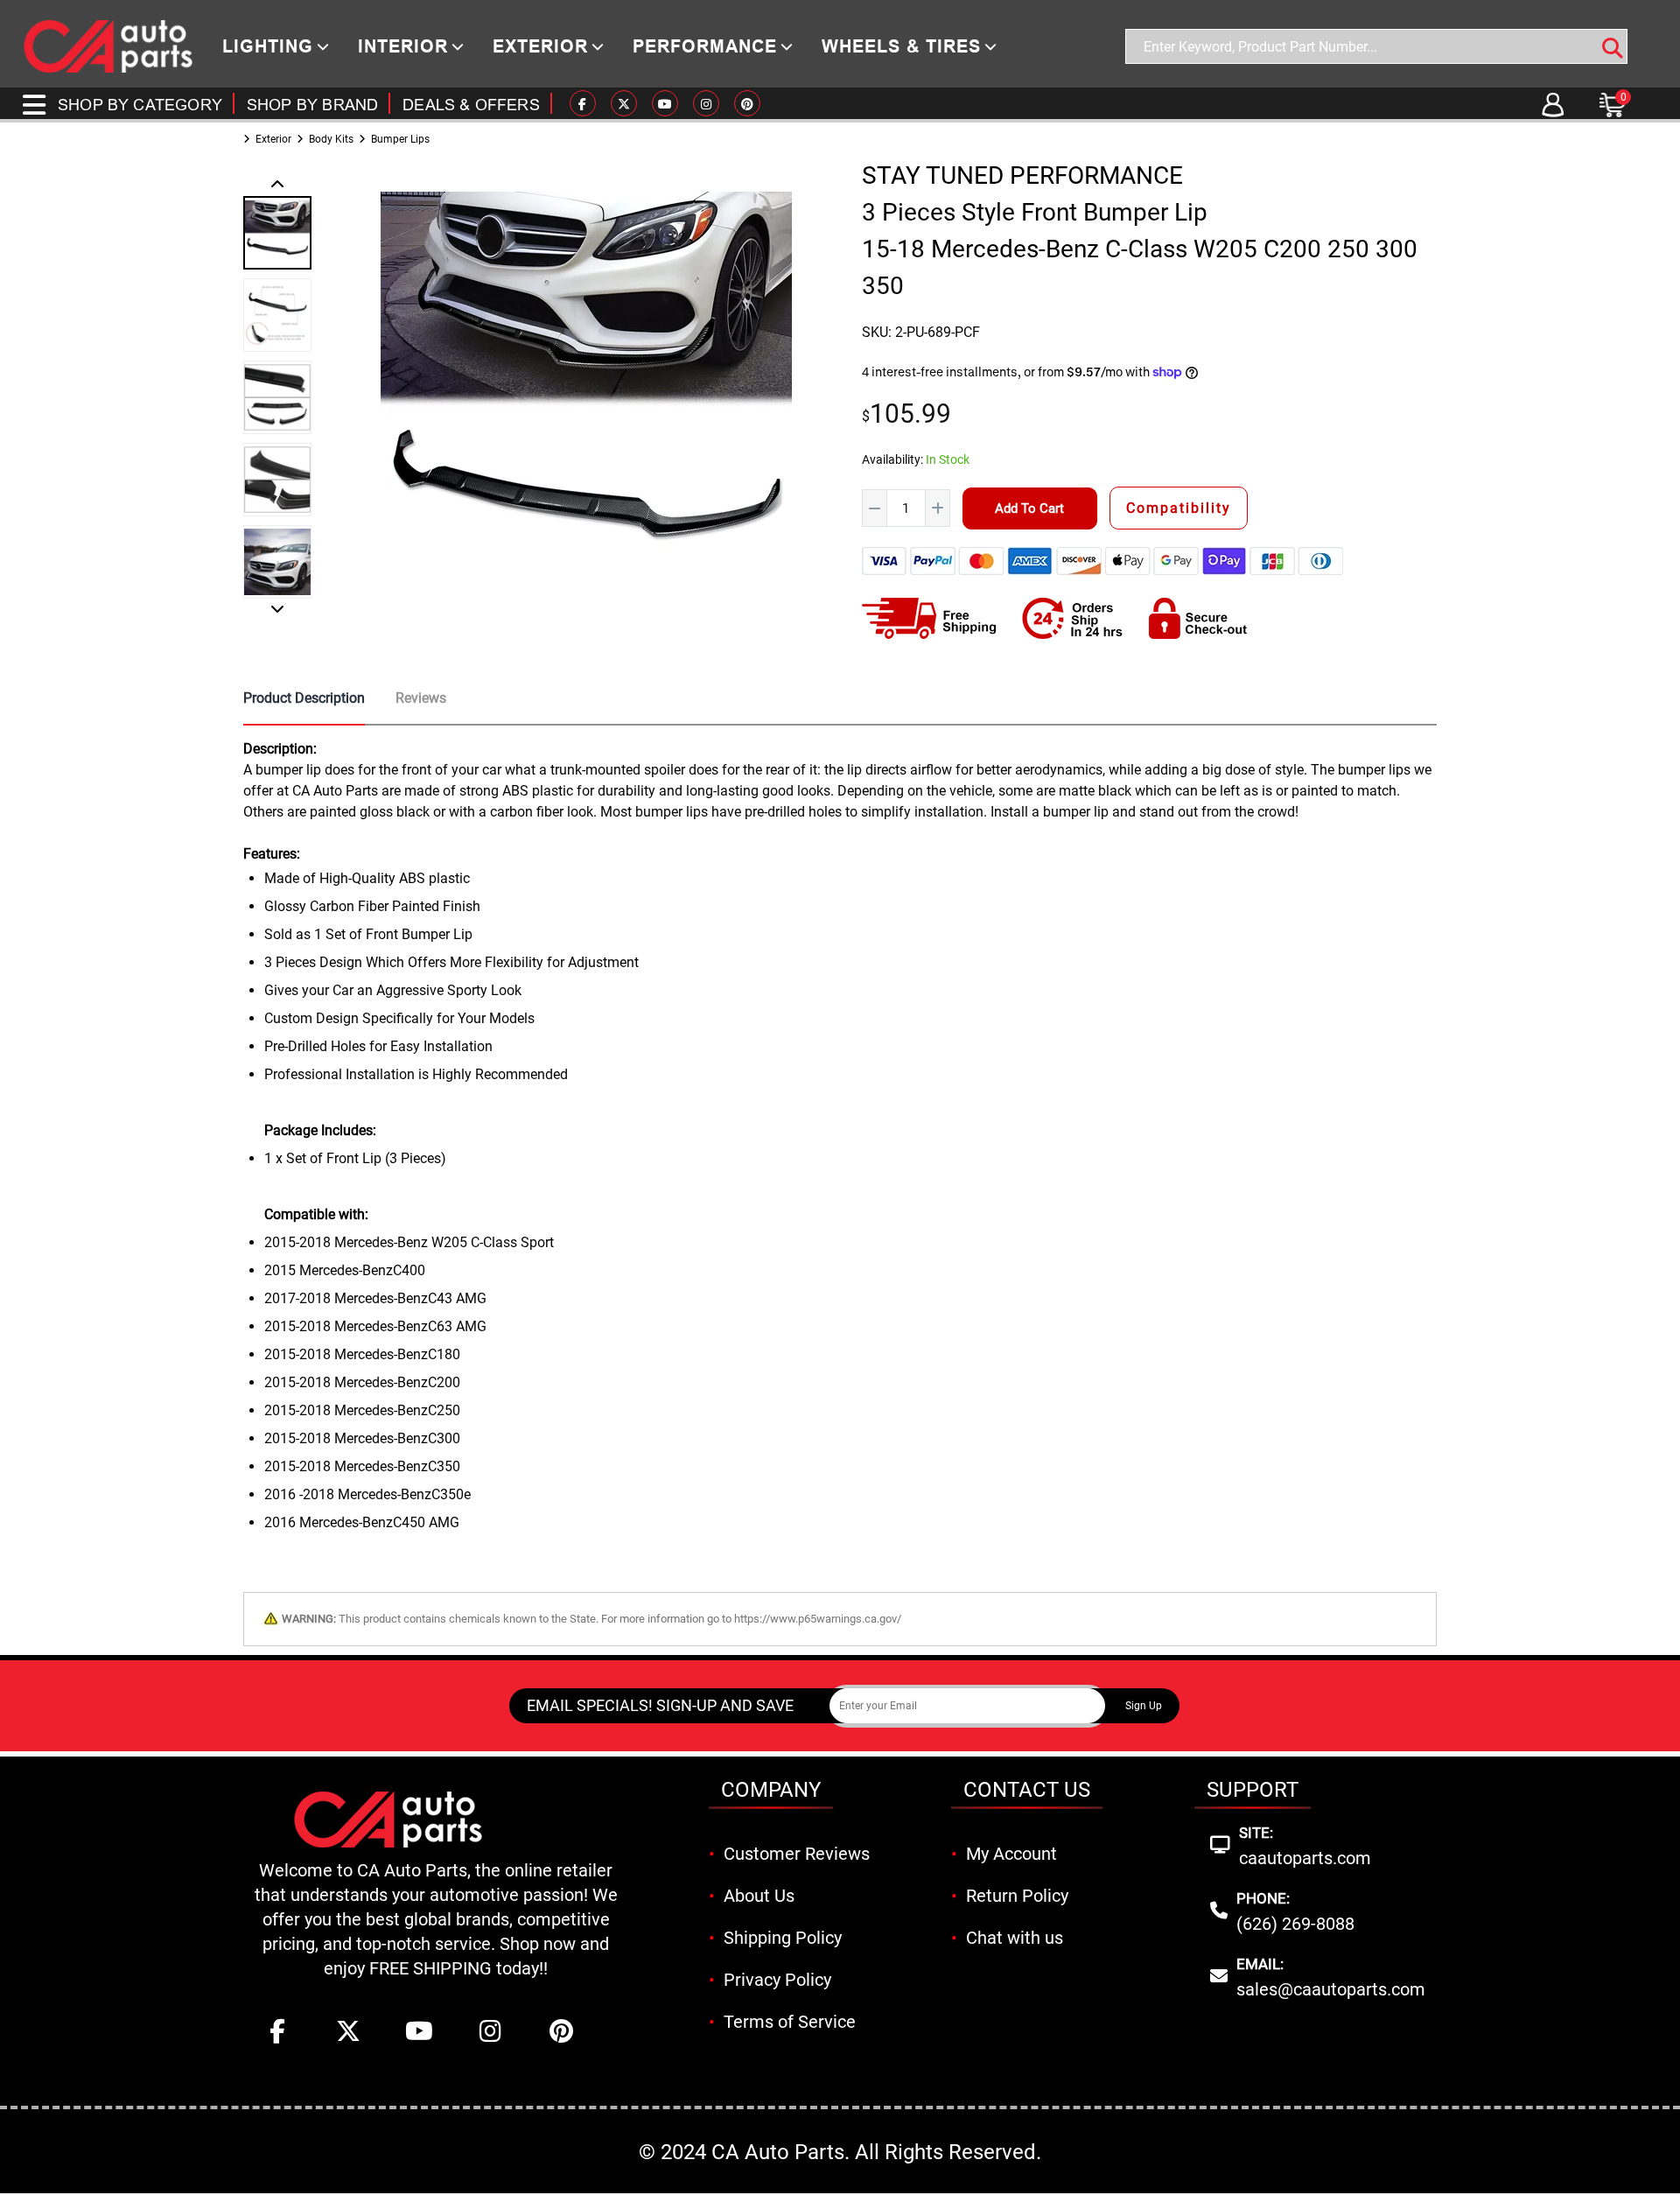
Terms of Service (790, 2022)
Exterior (273, 139)
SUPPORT (1253, 1790)
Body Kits (331, 139)
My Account (1011, 1854)
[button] (277, 186)
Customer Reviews (797, 1854)
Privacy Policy (777, 1980)
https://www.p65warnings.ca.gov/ (818, 1619)
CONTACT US (1027, 1790)
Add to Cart (1029, 508)
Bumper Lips (400, 139)
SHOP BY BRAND (312, 105)
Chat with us (1015, 1938)
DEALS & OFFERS (471, 105)
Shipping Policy (783, 1938)
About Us (759, 1896)
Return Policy (1017, 1896)
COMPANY (771, 1790)
